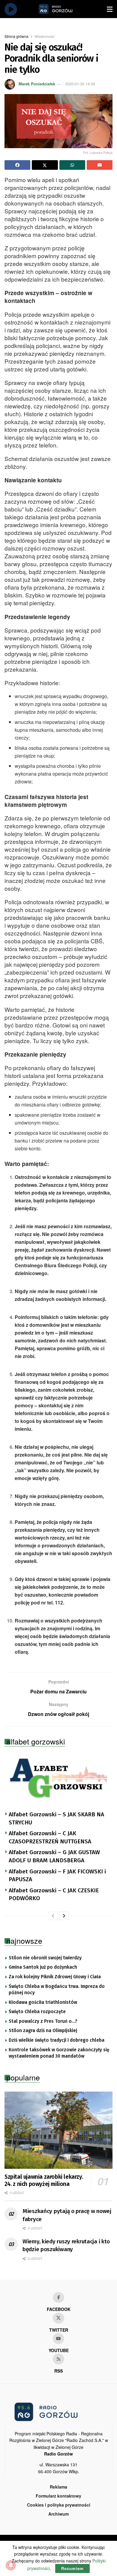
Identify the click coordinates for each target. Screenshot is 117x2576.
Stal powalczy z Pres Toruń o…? (43, 2021)
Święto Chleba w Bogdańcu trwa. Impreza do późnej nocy (57, 1990)
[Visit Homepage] (62, 9)
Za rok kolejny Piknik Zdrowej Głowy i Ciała (55, 1977)
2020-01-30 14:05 (80, 84)
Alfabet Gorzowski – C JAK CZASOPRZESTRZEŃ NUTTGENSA (50, 1837)
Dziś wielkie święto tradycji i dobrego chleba (57, 2040)
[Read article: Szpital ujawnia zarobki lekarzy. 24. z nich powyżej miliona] (58, 2130)
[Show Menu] (110, 9)
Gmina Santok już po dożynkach (43, 1967)
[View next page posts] (64, 1916)
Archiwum (58, 2514)
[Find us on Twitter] (58, 2318)
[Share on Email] (100, 165)
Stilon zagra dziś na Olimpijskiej (43, 2031)
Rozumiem (72, 2568)
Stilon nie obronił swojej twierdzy (45, 1958)
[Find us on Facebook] (58, 2297)
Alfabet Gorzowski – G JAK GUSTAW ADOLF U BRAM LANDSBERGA (54, 1856)
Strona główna (16, 36)
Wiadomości (45, 36)
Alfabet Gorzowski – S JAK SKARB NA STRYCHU (56, 1818)
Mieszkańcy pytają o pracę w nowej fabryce (67, 2215)
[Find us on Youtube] (58, 2339)
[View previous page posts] (53, 1916)
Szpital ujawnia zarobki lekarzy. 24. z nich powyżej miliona (44, 2180)
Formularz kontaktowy (58, 2496)
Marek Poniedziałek (37, 84)
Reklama (58, 2487)
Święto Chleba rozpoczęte (37, 2012)
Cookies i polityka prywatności (59, 2505)
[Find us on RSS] (58, 2359)
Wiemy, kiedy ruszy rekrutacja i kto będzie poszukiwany (66, 2245)
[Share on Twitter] (45, 165)
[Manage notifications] (11, 2565)
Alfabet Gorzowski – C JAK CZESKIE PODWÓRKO (54, 1894)
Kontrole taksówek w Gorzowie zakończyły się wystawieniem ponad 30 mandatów (59, 2053)
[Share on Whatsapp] (72, 165)
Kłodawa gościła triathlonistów (43, 2002)
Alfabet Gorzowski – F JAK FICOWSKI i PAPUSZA (57, 1876)
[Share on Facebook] (17, 165)
